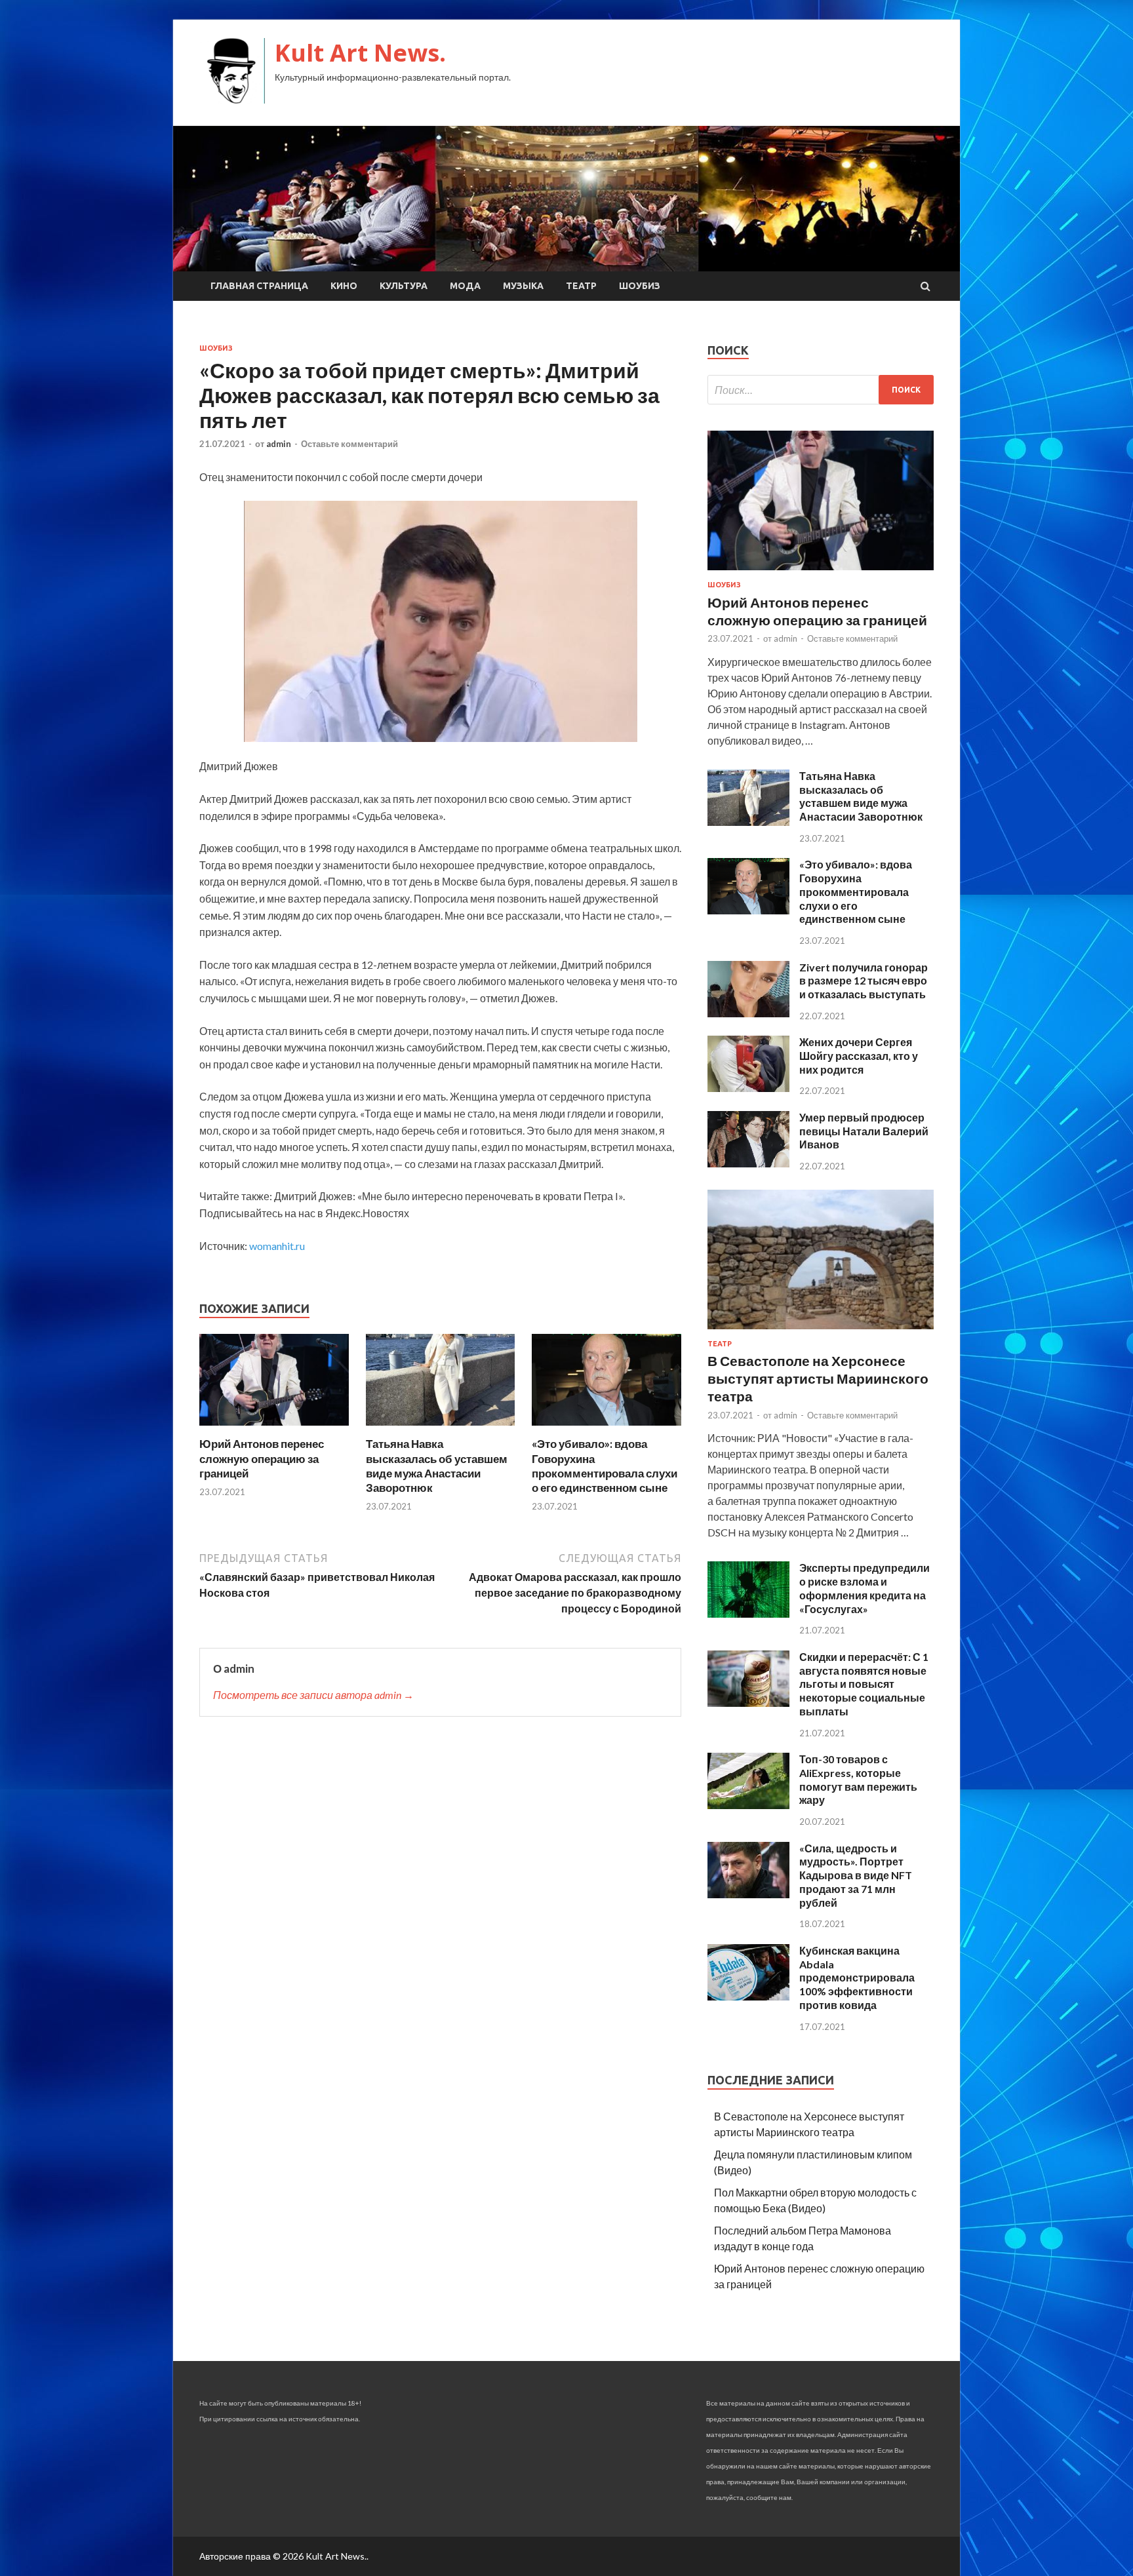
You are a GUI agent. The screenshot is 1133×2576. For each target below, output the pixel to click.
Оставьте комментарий (349, 444)
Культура (404, 286)
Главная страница (259, 286)
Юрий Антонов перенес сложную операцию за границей (262, 1458)
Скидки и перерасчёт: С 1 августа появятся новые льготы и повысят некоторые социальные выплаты (864, 1684)
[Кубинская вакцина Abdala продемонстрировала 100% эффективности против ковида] (748, 1996)
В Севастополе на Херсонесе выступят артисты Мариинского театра (818, 1378)
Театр (581, 286)
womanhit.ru (277, 1246)
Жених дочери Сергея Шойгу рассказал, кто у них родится (859, 1056)
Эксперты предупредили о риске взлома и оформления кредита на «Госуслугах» (865, 1588)
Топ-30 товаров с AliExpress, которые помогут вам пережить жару (858, 1779)
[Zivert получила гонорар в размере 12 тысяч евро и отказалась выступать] (748, 1013)
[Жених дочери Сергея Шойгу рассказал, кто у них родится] (748, 1088)
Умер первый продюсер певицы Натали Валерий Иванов (864, 1131)
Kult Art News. (360, 53)
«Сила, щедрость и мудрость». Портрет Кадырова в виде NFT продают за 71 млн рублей (856, 1875)
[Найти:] (821, 390)
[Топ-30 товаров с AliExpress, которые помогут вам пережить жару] (748, 1805)
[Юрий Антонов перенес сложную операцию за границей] (274, 1429)
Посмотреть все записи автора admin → (313, 1695)
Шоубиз (640, 286)
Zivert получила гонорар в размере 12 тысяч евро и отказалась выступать (864, 981)
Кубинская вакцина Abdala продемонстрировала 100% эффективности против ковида (857, 1978)
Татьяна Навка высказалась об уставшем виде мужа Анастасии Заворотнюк (437, 1465)
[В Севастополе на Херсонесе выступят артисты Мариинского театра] (821, 1332)
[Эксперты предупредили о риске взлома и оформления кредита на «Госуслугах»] (748, 1613)
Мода (465, 286)
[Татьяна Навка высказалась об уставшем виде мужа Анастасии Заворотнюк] (441, 1429)
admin (279, 444)
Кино (344, 286)
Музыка (523, 286)
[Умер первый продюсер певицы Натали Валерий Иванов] (748, 1163)
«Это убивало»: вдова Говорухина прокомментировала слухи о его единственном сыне (605, 1465)
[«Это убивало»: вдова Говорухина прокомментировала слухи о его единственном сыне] (606, 1429)
